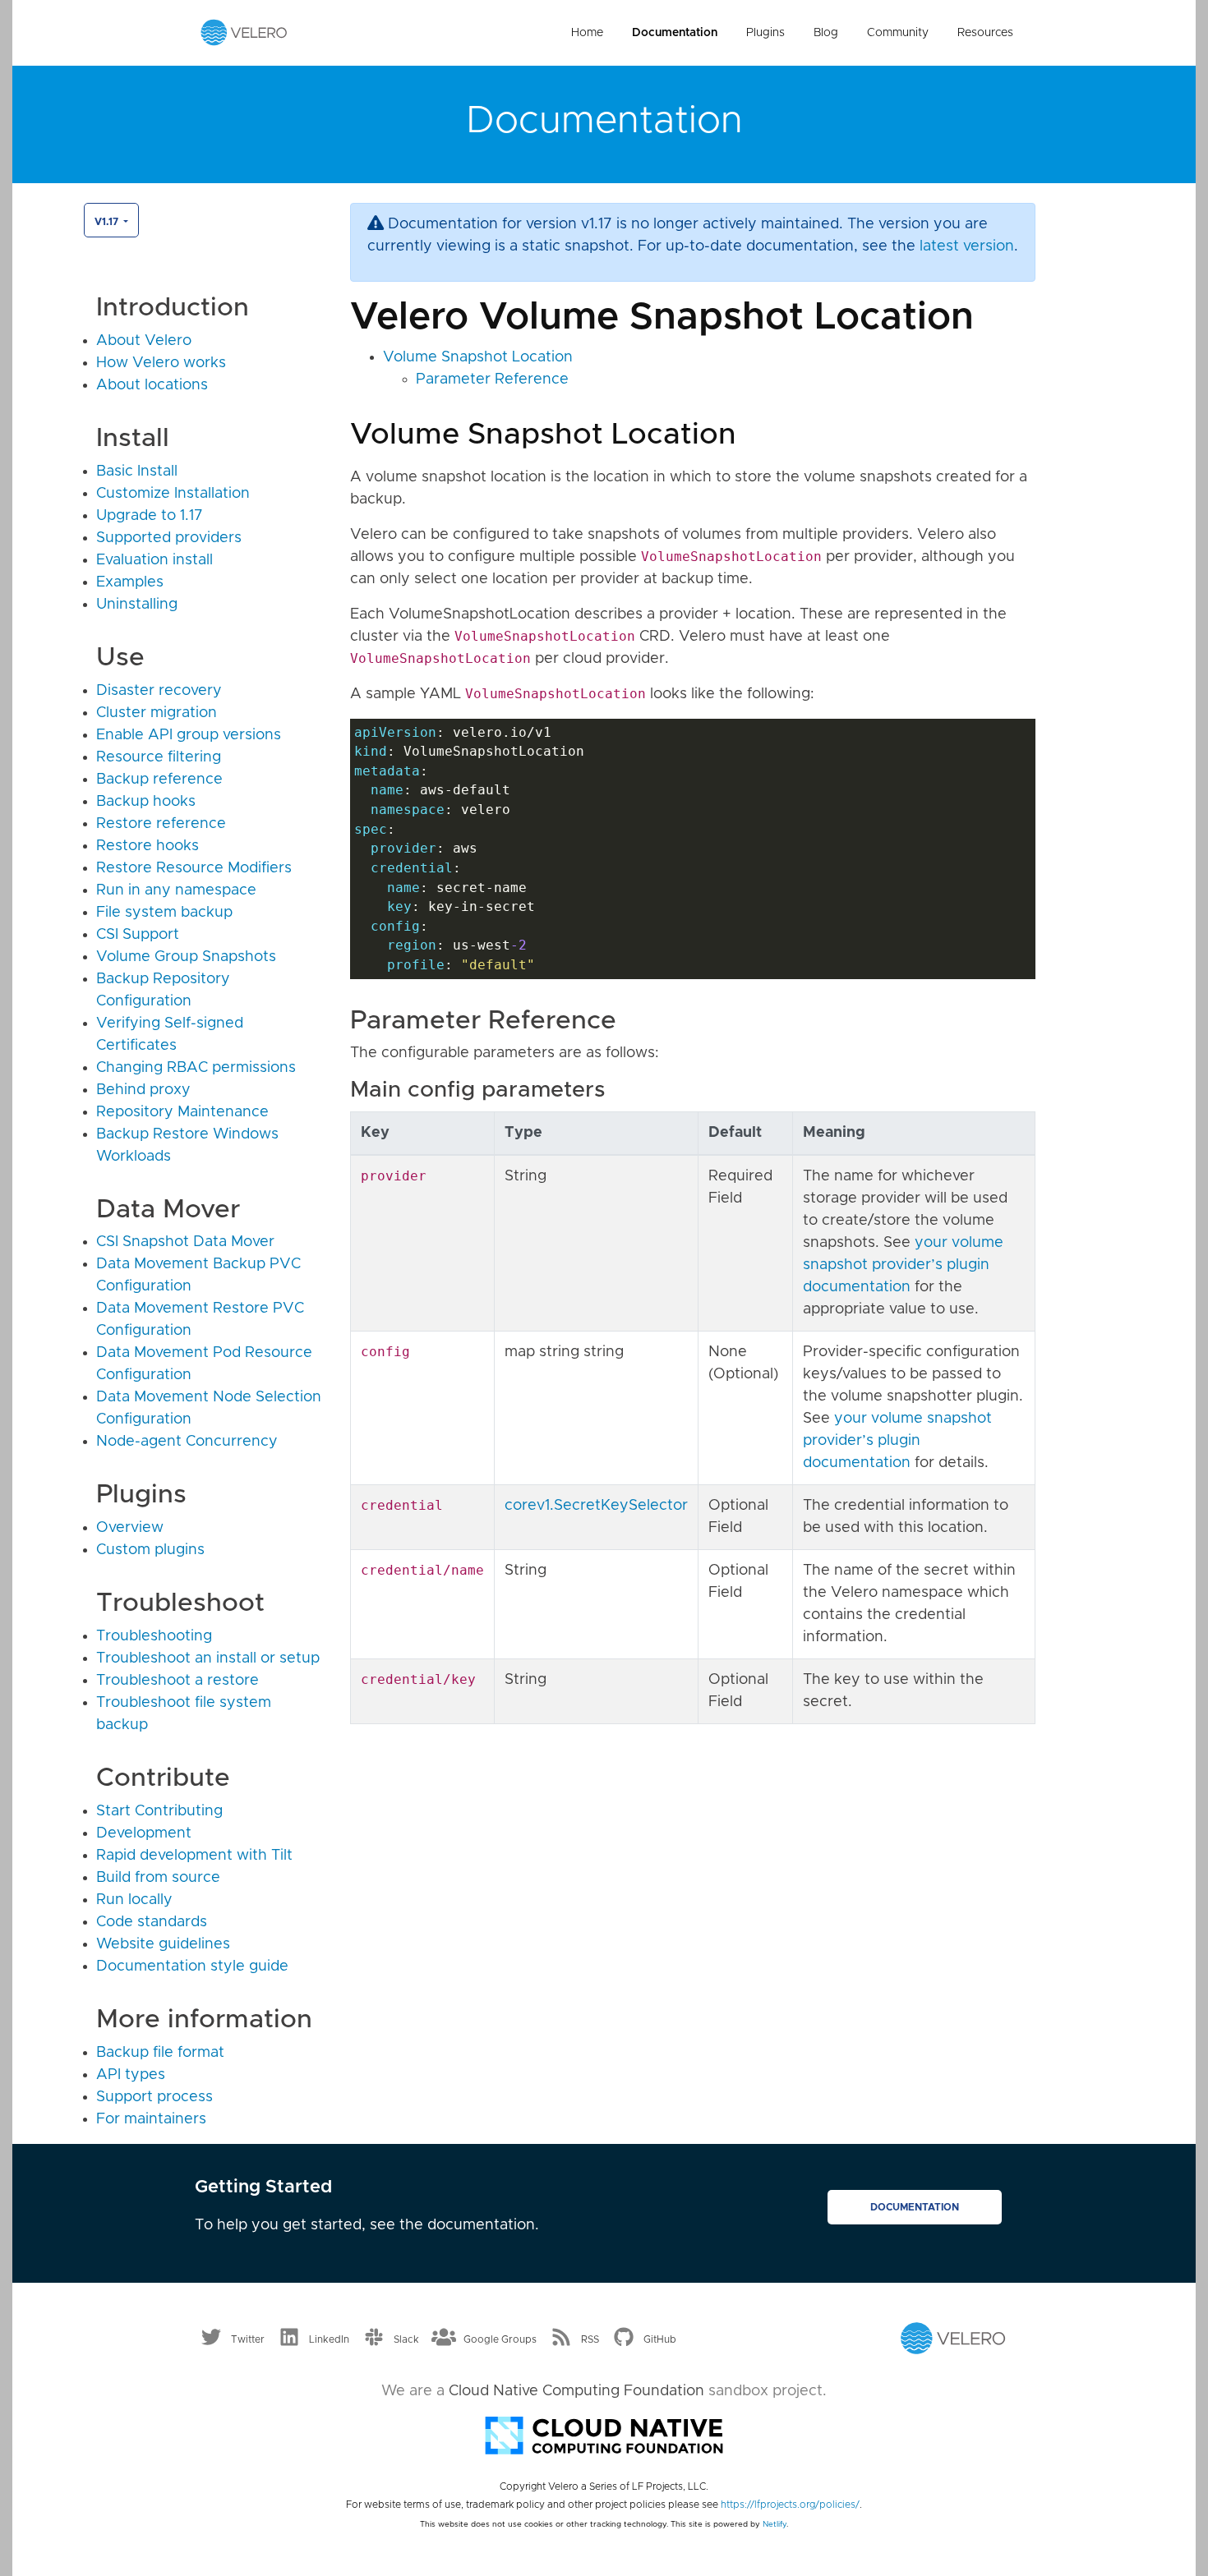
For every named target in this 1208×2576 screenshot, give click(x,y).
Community (898, 33)
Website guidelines (163, 1944)
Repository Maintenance (182, 1112)
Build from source (158, 1878)
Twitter (248, 2339)
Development (144, 1833)
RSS (590, 2339)
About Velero (144, 341)
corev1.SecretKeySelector (596, 1506)
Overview (130, 1528)
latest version (967, 246)
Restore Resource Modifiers (194, 868)
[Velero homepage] (244, 32)
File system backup (164, 913)
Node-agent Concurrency (187, 1442)
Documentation (675, 33)
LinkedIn (329, 2339)
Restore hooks (148, 846)
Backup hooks (146, 802)
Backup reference (159, 780)
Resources (985, 33)
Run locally (134, 1900)
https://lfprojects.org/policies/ (790, 2505)
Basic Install (137, 471)
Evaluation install (154, 560)
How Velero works (161, 363)
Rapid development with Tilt (194, 1856)
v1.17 (108, 222)
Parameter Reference (492, 379)
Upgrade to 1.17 (150, 516)
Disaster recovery (159, 691)
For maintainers (151, 2119)
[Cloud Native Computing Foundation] (604, 2434)
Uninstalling (137, 605)
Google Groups (500, 2339)
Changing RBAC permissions (196, 1068)
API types (131, 2075)
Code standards (152, 1922)
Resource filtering (159, 757)
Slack (406, 2339)
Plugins (765, 33)
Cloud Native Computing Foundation (576, 2391)
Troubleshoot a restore (178, 1681)
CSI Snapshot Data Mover (185, 1242)
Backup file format (160, 2053)
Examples (130, 582)
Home (587, 33)
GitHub (660, 2339)
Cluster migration (157, 713)
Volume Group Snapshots (186, 957)
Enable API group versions (189, 735)
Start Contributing (159, 1811)
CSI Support (138, 935)
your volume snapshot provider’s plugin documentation (903, 1265)
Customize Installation (173, 494)
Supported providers (169, 538)
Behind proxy (143, 1090)
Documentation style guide (192, 1966)
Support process (154, 2097)
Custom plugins (150, 1550)
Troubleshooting (154, 1636)
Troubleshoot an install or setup (208, 1658)
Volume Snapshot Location (478, 357)
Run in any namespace (176, 890)
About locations (152, 385)
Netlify (775, 2524)
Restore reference (161, 824)
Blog (826, 33)
